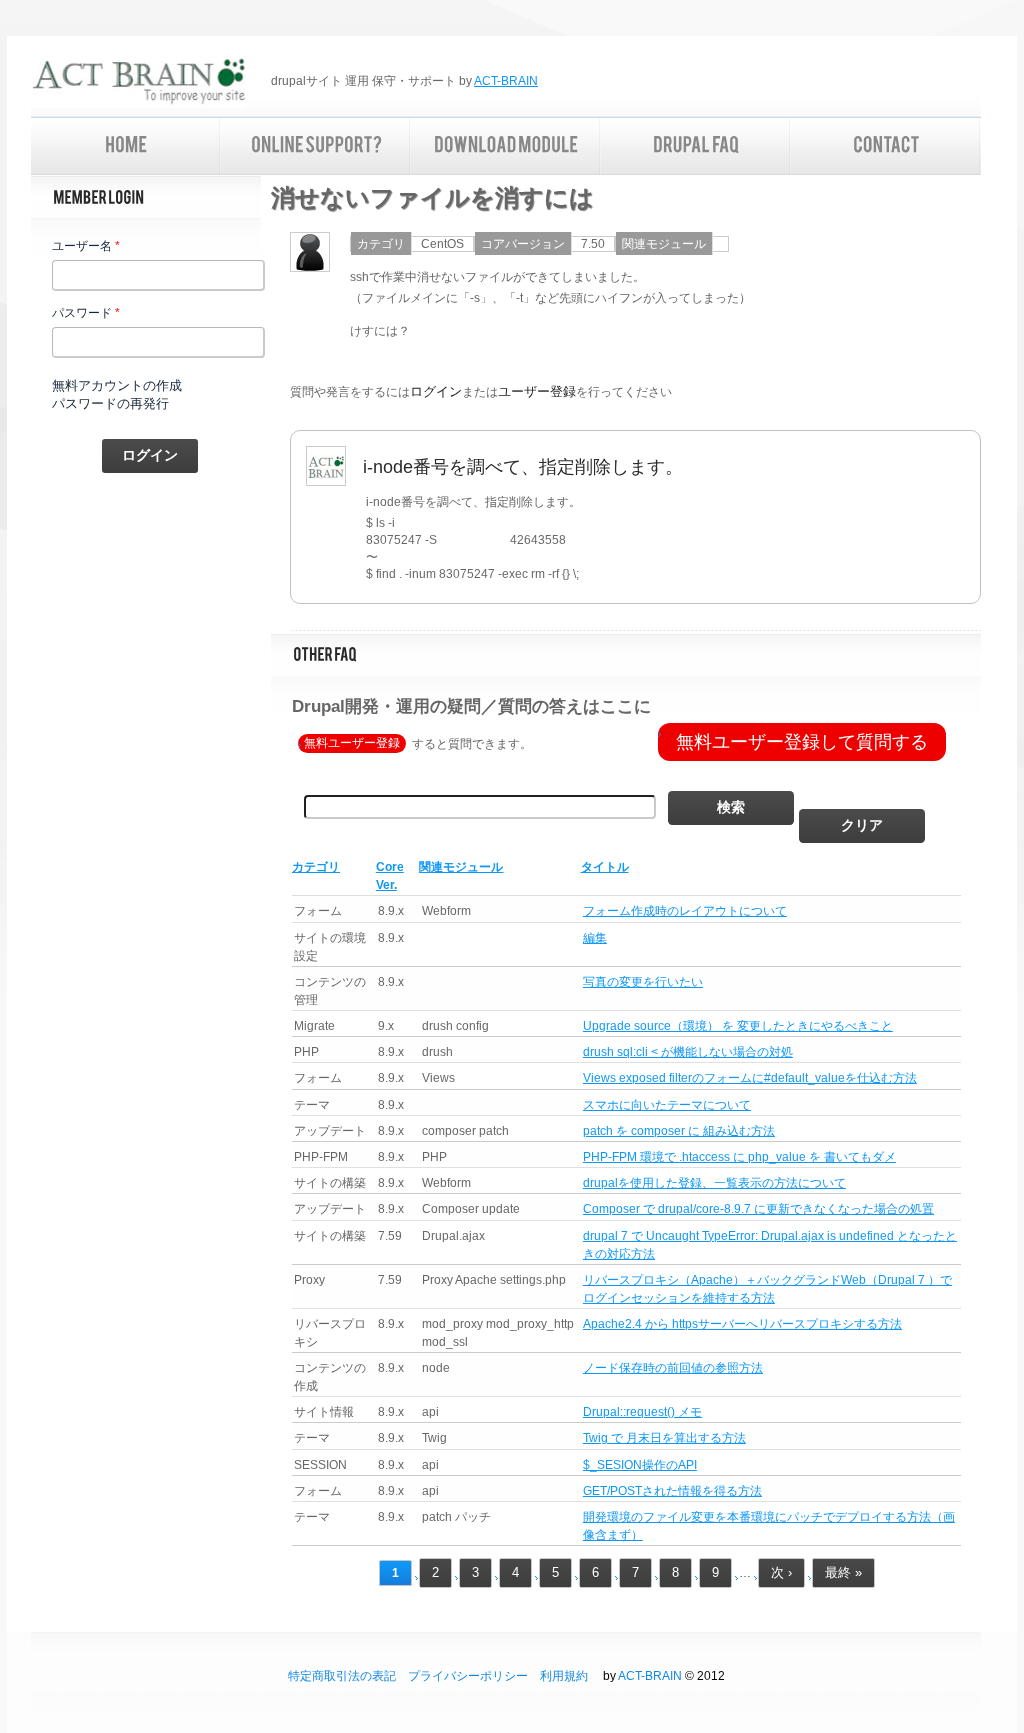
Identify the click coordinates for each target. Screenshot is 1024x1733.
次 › (781, 1572)
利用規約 (564, 1676)
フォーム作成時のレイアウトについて (685, 911)
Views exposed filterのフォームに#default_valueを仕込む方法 (750, 1078)
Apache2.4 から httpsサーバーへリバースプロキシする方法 (742, 1324)
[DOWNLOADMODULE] (506, 146)
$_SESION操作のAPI (640, 1465)
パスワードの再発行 (110, 403)
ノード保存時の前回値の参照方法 (673, 1368)
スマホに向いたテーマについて (667, 1105)
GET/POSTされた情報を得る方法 (672, 1491)
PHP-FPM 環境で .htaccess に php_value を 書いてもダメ (739, 1157)
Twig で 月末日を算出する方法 (664, 1438)
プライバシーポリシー (468, 1676)
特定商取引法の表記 (342, 1676)
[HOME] (126, 146)
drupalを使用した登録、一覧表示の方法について (714, 1183)
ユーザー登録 (537, 391)
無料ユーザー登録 (352, 744)
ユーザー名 (86, 246)
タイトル (605, 867)
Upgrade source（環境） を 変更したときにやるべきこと (738, 1026)
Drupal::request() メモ (642, 1412)
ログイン (436, 391)
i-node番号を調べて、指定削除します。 (523, 467)
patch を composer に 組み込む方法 (679, 1131)
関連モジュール (461, 867)
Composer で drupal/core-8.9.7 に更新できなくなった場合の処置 (758, 1209)
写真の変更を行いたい (643, 982)
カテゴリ (316, 867)
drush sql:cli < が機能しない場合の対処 (688, 1052)
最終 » (843, 1572)
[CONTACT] (886, 146)
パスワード (86, 313)
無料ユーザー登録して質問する (802, 742)
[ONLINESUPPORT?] (316, 146)
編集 (595, 938)
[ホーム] (138, 83)
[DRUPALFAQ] (696, 146)
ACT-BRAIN (506, 81)
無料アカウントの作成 (117, 385)
